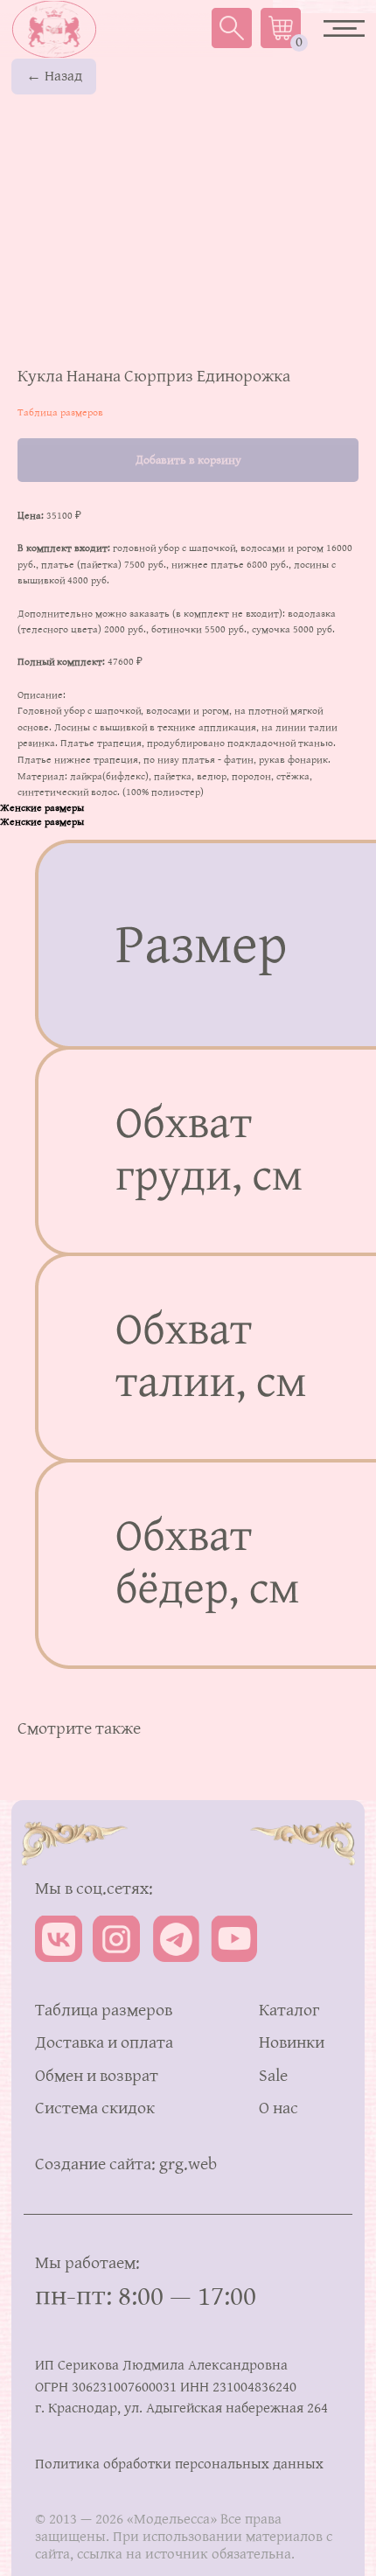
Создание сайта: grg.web (126, 2165)
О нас (279, 2109)
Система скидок (95, 2109)
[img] (54, 29)
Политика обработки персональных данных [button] (179, 2464)
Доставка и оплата (104, 2043)
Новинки (292, 2043)
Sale (273, 2077)
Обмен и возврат (97, 2077)
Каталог (289, 2011)
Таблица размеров (60, 413)
